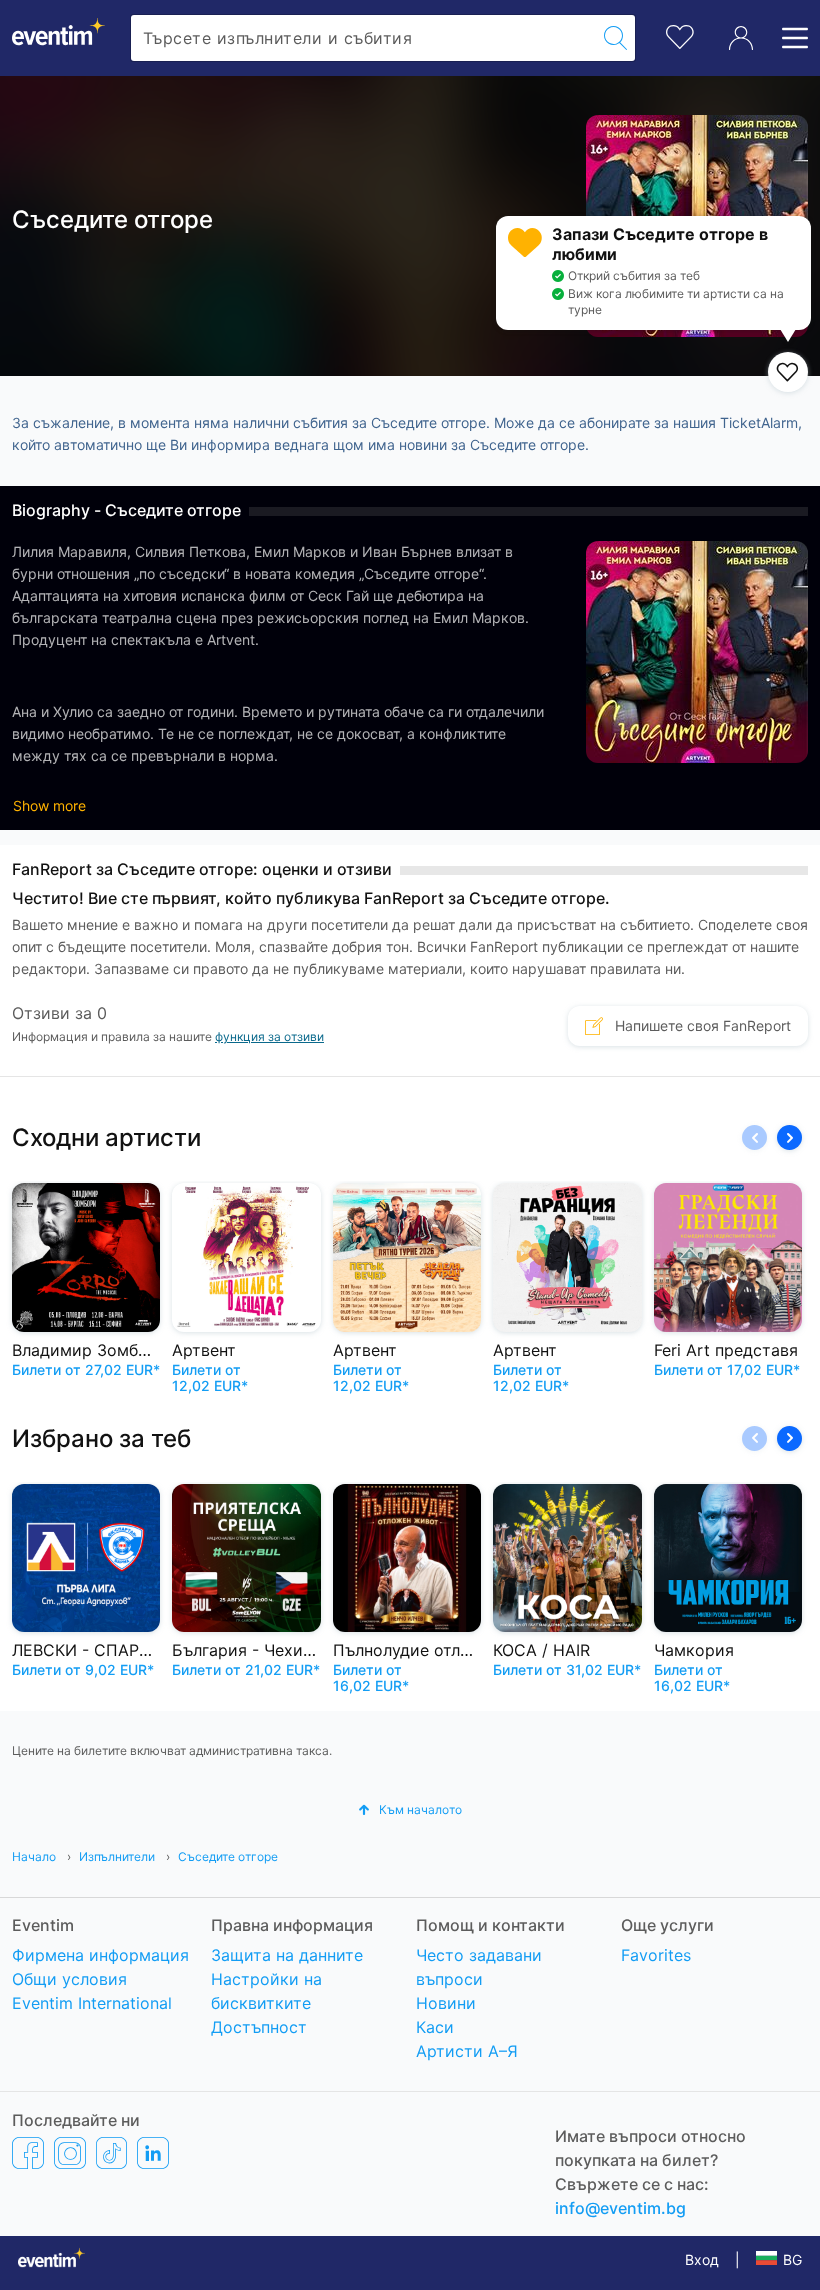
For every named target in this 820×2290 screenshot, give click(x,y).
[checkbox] (788, 372)
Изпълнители (118, 1856)
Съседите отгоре (228, 1856)
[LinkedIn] (153, 2152)
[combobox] (363, 38)
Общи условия (69, 1979)
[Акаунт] (741, 38)
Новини (446, 2003)
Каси (435, 2027)
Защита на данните (287, 1955)
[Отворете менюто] (789, 38)
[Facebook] (28, 2152)
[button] (789, 1137)
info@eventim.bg (620, 2208)
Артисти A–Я (467, 2051)
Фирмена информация (100, 1955)
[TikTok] (111, 2152)
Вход (702, 2259)
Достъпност (259, 2027)
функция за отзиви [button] (269, 1036)
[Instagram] (70, 2152)
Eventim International (92, 2003)
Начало (35, 1856)
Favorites (656, 1955)
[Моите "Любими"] (680, 34)
